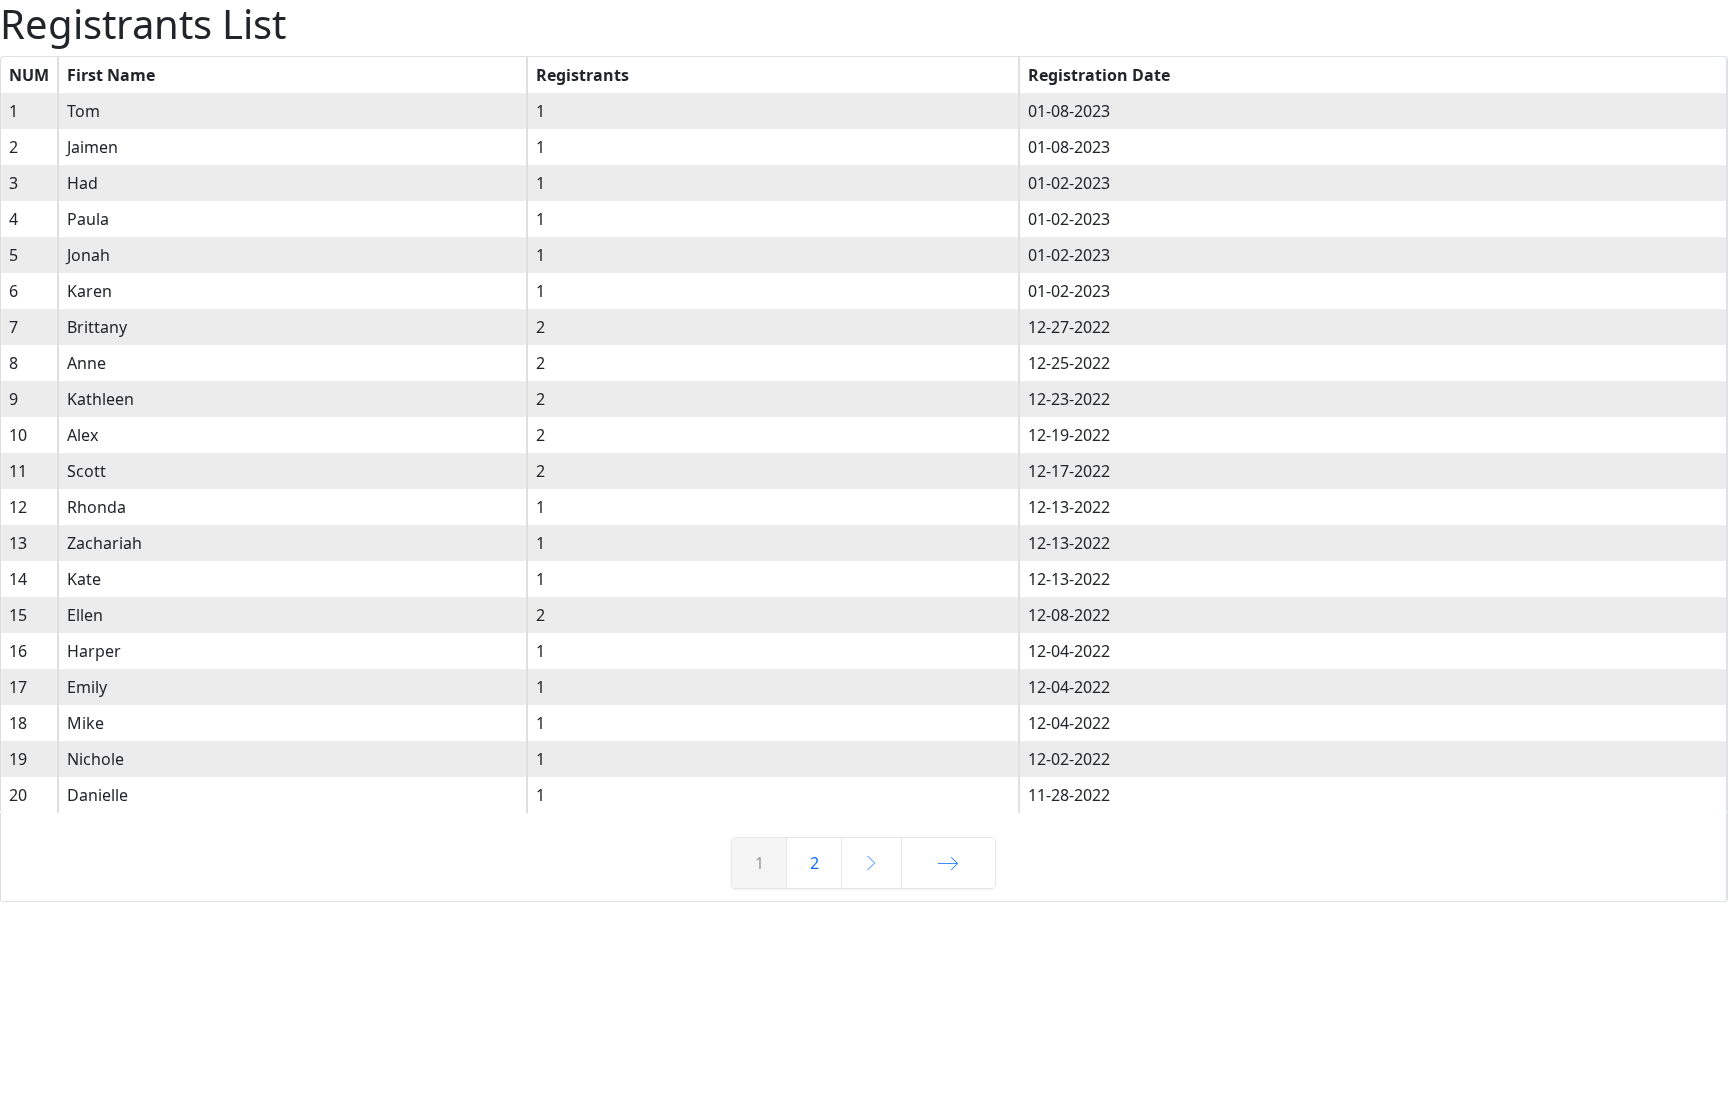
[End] (948, 863)
